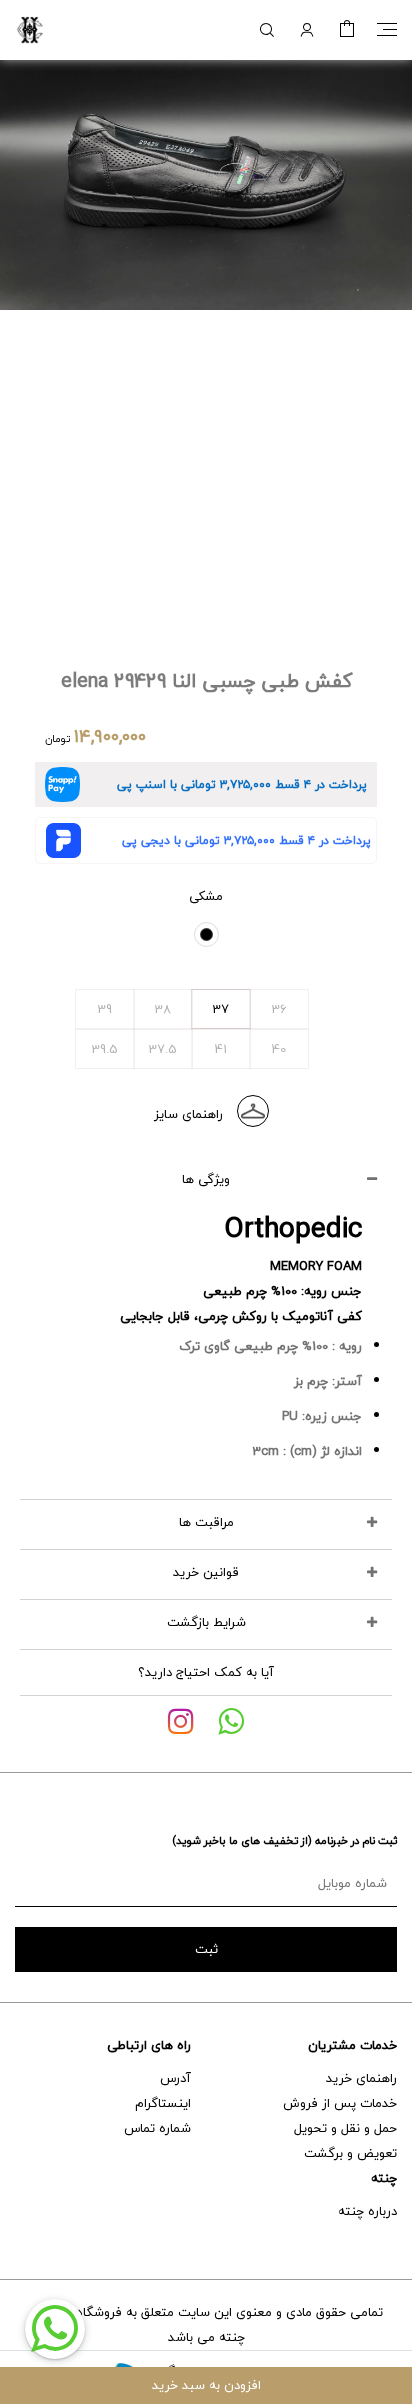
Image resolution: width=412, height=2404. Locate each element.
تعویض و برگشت (350, 2153)
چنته (384, 2178)
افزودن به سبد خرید (206, 2385)
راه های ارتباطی (149, 2045)
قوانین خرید (206, 1572)
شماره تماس (157, 2128)
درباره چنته (367, 2211)
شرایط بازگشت (206, 1622)
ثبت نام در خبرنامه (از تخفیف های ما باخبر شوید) (284, 1840)
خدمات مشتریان (352, 2045)
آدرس (175, 2078)
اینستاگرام (163, 2103)
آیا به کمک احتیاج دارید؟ (206, 1672)
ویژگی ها (206, 1179)
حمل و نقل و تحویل (345, 2128)
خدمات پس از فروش (340, 2103)
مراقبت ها (206, 1522)
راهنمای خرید (361, 2078)
